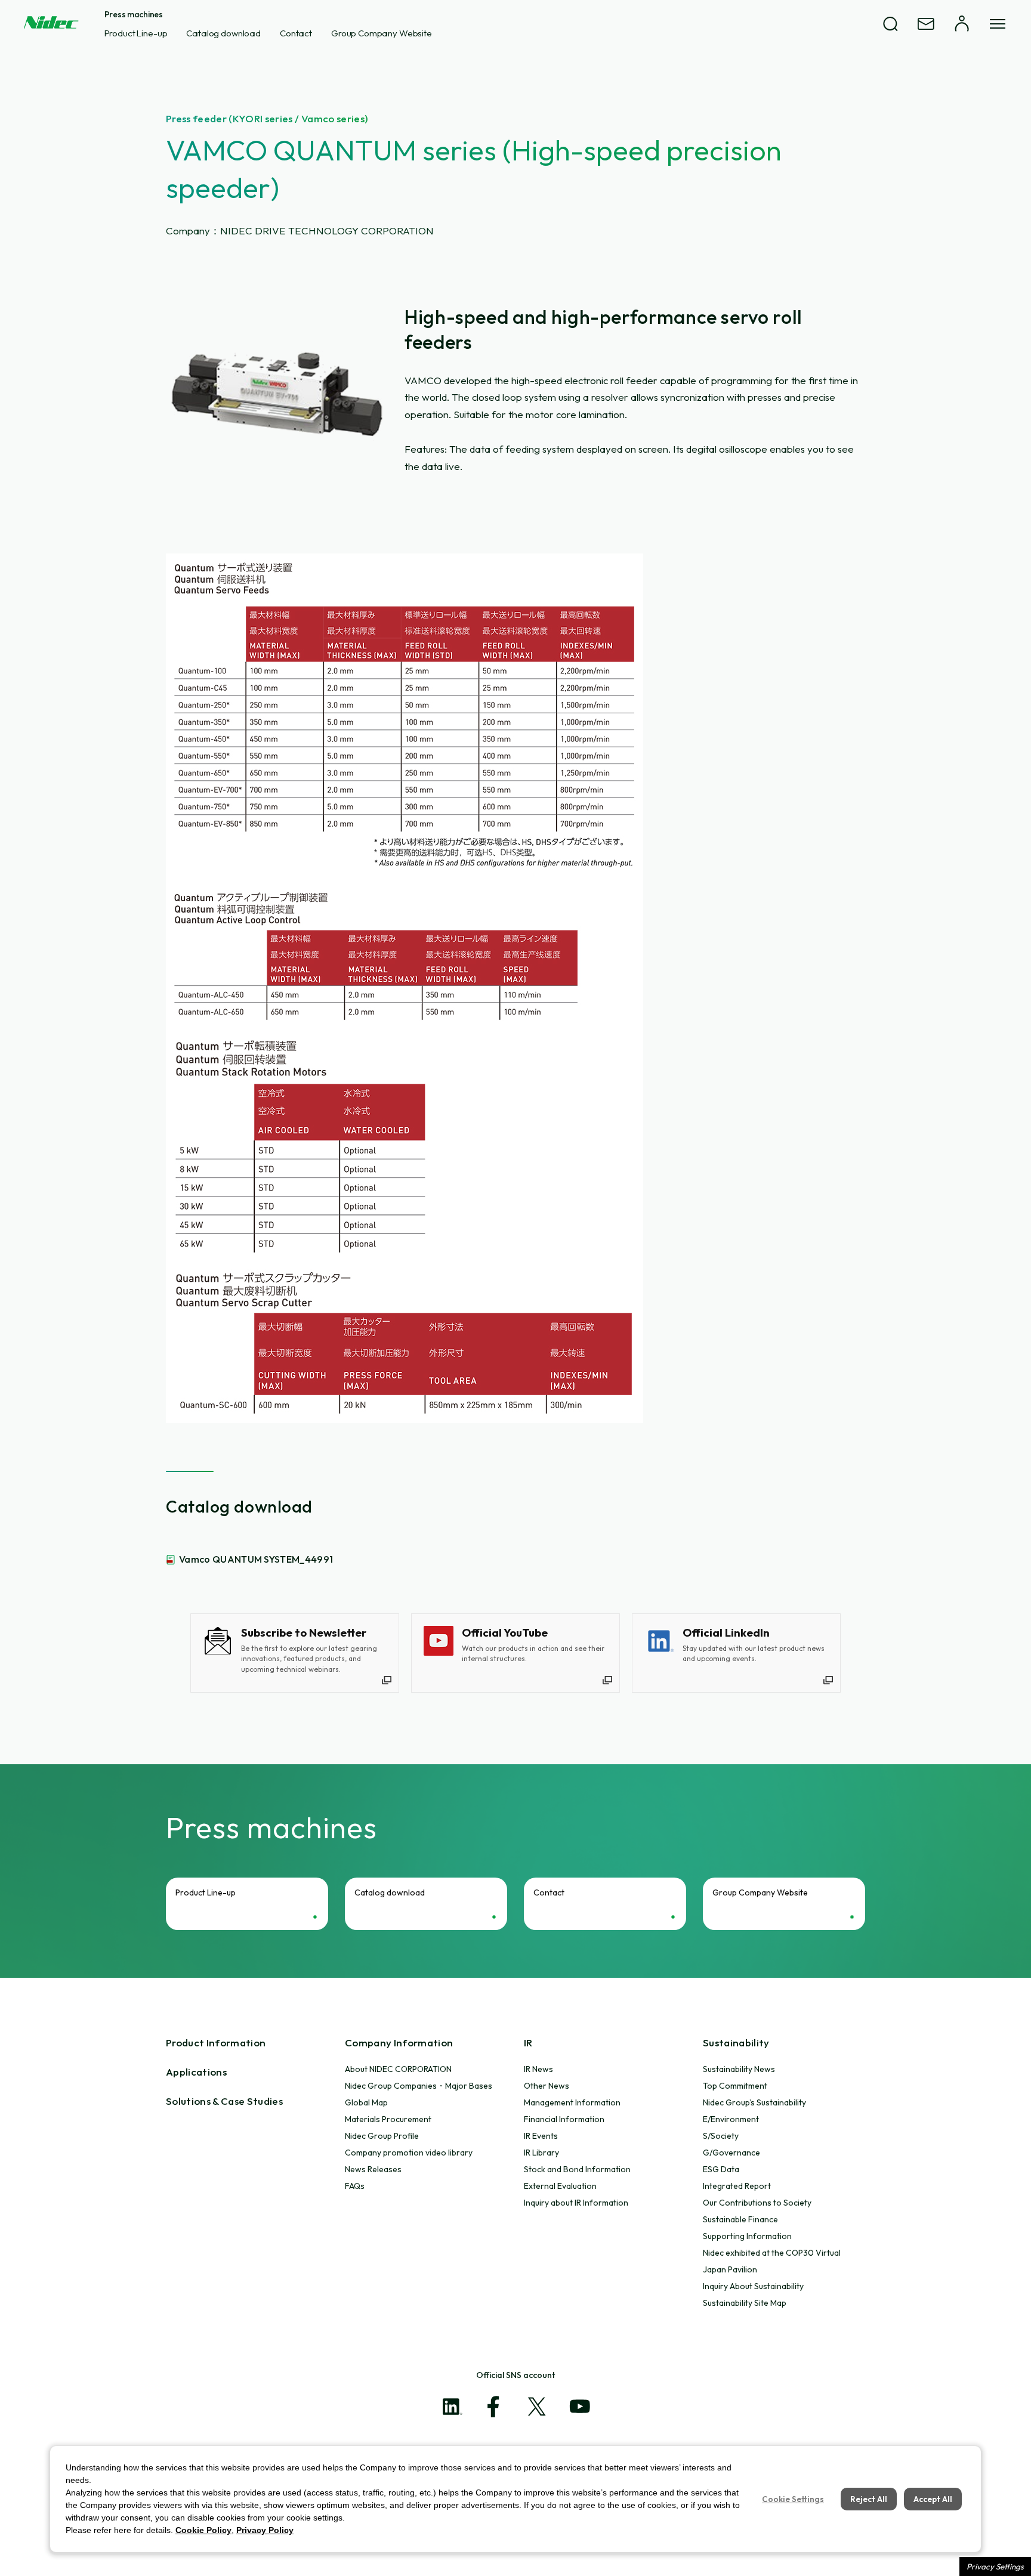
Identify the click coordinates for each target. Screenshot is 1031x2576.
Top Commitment (735, 2086)
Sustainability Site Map (745, 2303)
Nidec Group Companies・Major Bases (419, 2086)
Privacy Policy (265, 2530)
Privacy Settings (995, 2566)
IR (528, 2042)
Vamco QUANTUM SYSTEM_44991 (256, 1559)
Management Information (572, 2102)
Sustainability (736, 2042)
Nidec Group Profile (382, 2136)
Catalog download (223, 33)
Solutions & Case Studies (224, 2101)
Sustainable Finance (740, 2219)
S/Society (721, 2136)
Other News (547, 2086)
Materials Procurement (388, 2119)
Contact (296, 33)
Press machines (134, 14)
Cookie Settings (793, 2499)
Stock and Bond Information (577, 2169)
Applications (196, 2072)
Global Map (366, 2102)
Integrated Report (737, 2186)
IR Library (541, 2153)
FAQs (355, 2186)
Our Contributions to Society (757, 2203)
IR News (538, 2069)
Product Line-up (136, 33)
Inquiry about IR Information (576, 2203)
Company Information (399, 2042)
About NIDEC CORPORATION (398, 2069)
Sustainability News (739, 2069)
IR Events (541, 2136)
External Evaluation (560, 2186)
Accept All (933, 2499)
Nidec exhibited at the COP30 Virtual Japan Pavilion (772, 2261)
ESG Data (721, 2169)
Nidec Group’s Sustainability (754, 2102)
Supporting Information (747, 2236)
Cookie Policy (203, 2530)
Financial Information (564, 2119)
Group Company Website (382, 33)
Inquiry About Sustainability (753, 2286)
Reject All (869, 2499)
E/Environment (731, 2119)
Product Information (216, 2042)
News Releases (373, 2169)
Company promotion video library (409, 2153)
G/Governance (731, 2153)
